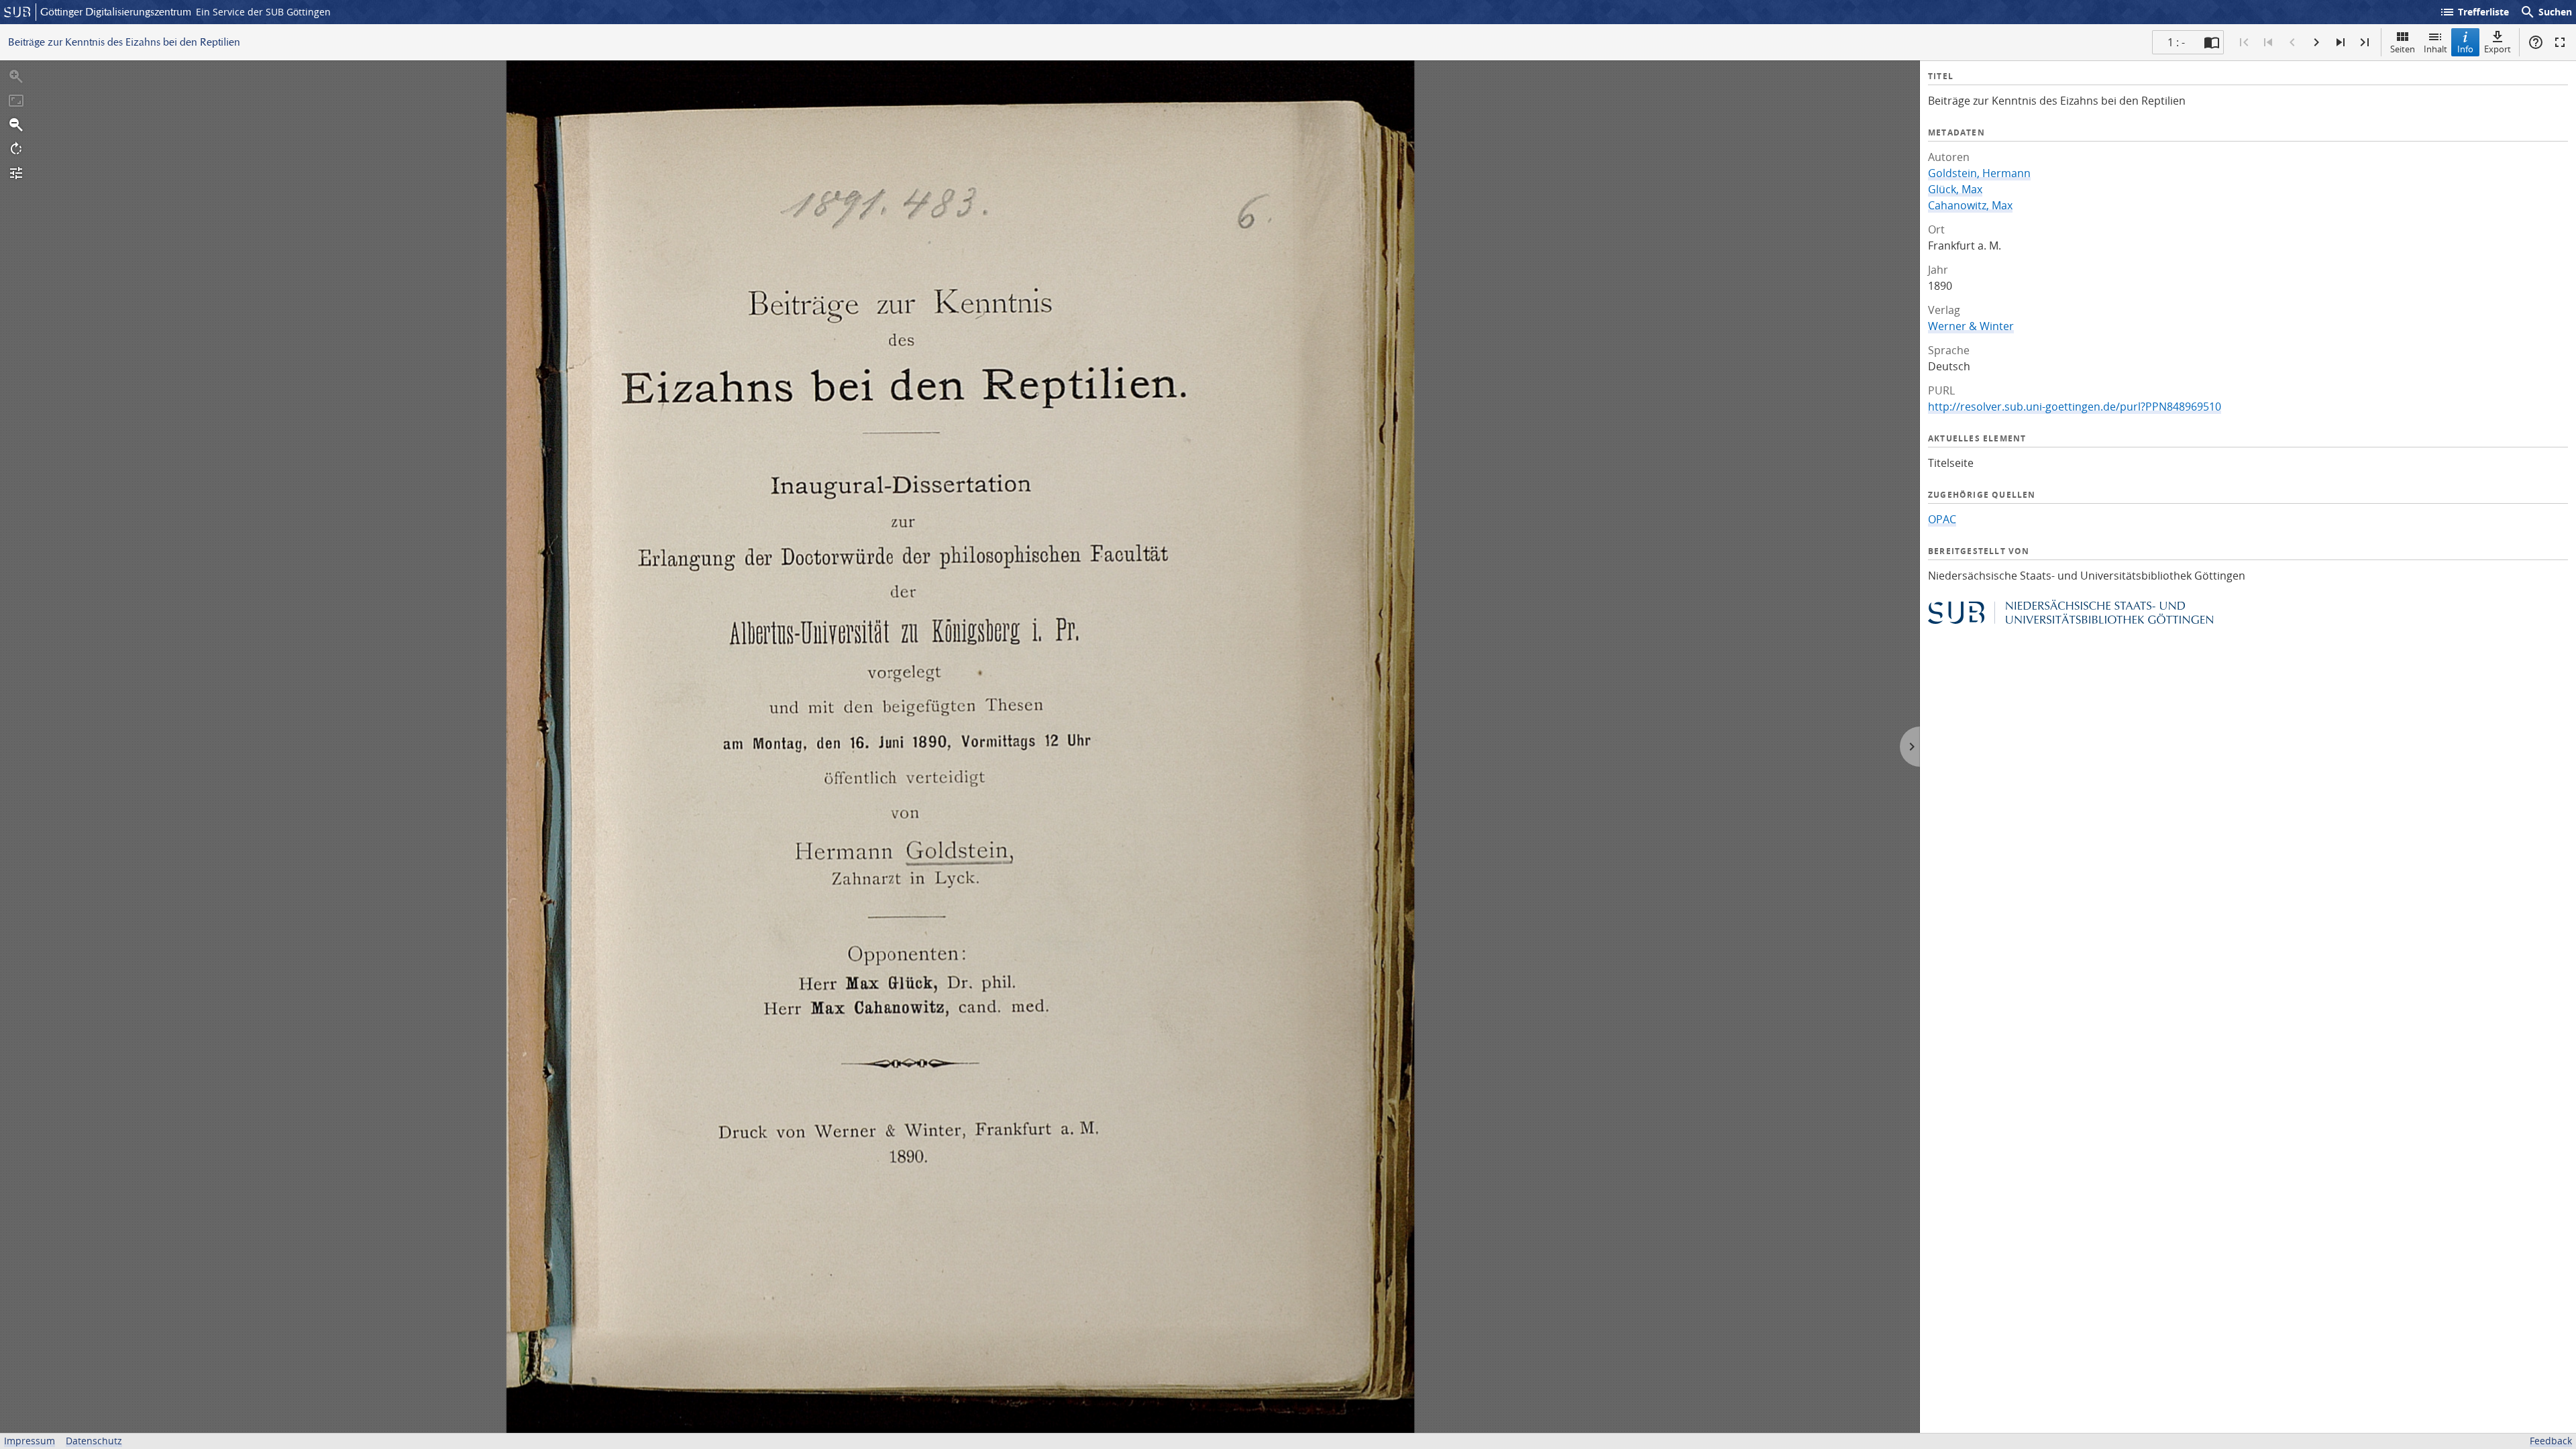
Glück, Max (1955, 189)
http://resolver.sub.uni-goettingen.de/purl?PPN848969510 (2075, 407)
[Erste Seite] (2244, 42)
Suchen (2546, 12)
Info (2465, 49)
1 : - (2176, 42)
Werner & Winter (1971, 326)
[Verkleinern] (16, 125)
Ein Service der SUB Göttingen (263, 12)
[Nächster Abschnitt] (2341, 42)
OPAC (1942, 519)
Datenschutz (94, 1441)
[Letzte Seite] (2365, 42)
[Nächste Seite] (2316, 42)
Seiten (2403, 49)
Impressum (30, 1441)
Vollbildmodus (2560, 42)
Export (2498, 49)
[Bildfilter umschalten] (16, 173)
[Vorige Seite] (2292, 42)
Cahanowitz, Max (1970, 205)
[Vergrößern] (16, 76)
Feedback (2551, 1441)
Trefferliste (2474, 12)
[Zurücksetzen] (16, 101)
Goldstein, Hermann (1979, 173)
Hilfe (2536, 42)
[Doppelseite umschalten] (2212, 42)
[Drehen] (16, 149)
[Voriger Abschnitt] (2268, 42)
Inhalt (2435, 49)
